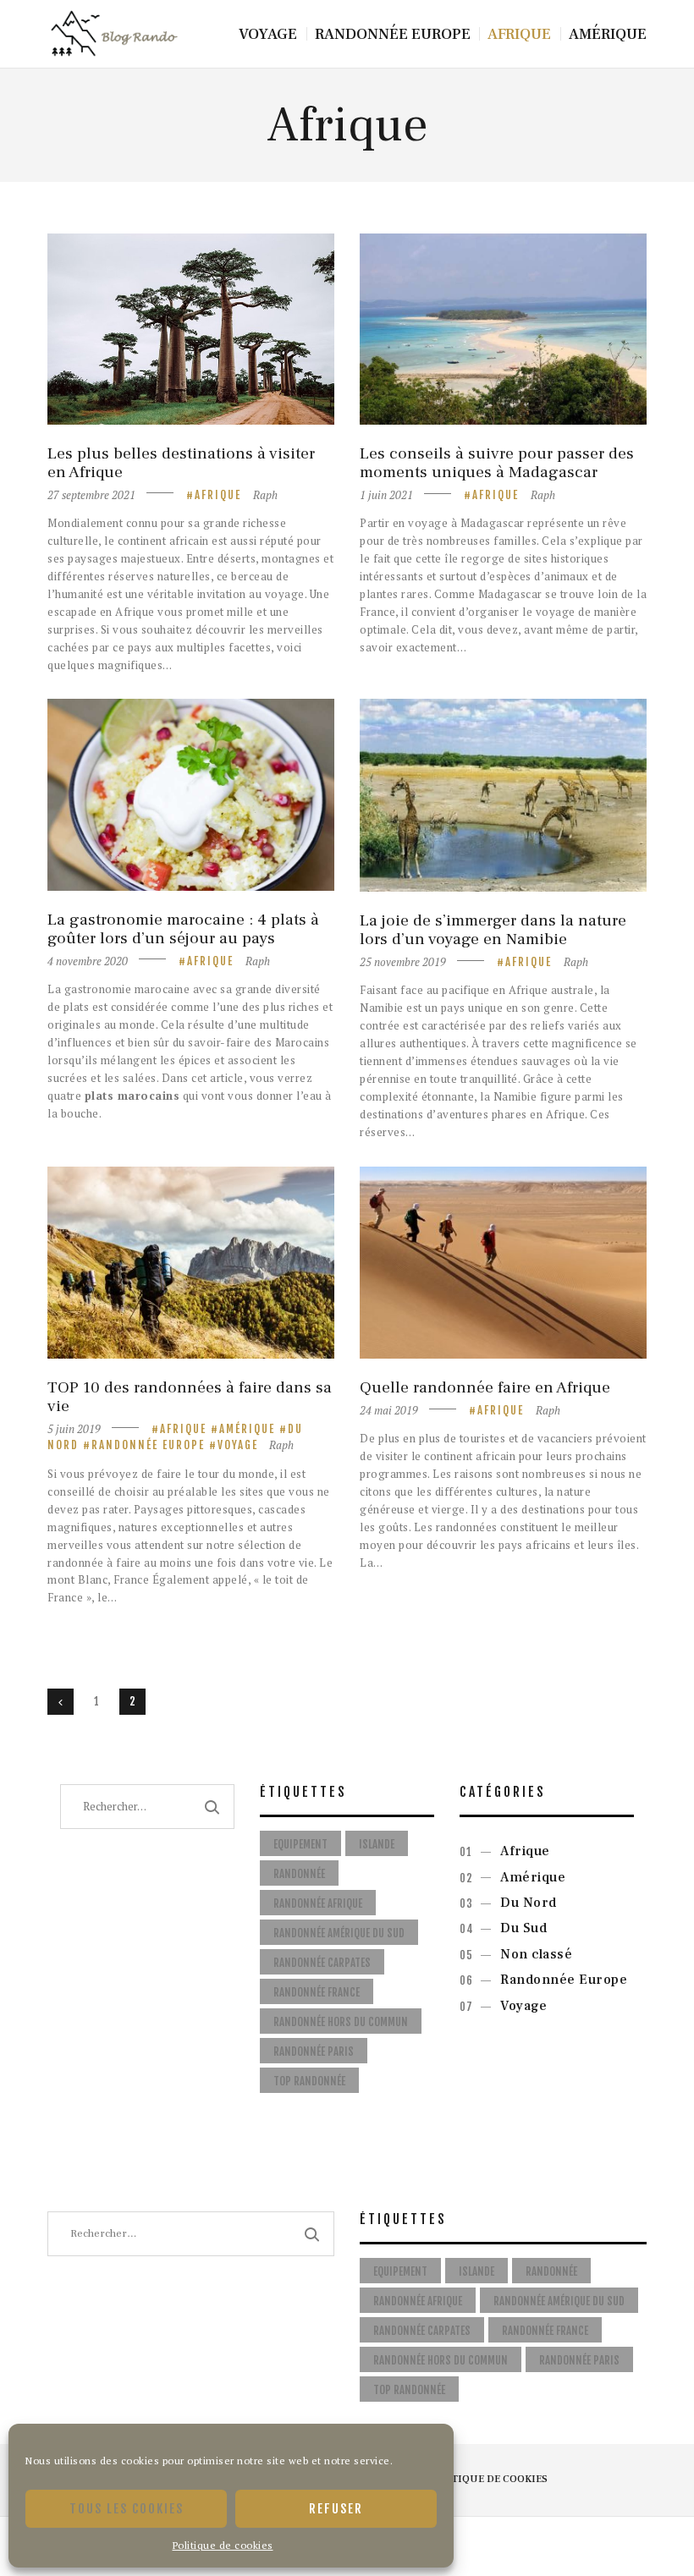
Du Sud (523, 1928)
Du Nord (529, 1903)
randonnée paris (314, 2051)
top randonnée (309, 2081)
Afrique (218, 495)
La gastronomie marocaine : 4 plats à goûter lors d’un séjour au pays (183, 929)
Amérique (247, 1429)
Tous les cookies (127, 2509)
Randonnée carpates (322, 1963)
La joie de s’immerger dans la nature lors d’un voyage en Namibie (493, 930)
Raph (265, 495)
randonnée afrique (318, 1903)
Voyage (238, 1445)
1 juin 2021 (386, 495)
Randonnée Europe (148, 1445)
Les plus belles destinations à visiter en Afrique (181, 463)
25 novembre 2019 (403, 962)
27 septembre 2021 (91, 495)
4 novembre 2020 (88, 961)
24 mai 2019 (389, 1410)
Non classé (536, 1954)
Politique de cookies (223, 2545)
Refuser (336, 2509)
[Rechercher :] (191, 2233)
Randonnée (299, 1874)
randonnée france (317, 1992)
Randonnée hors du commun (341, 2022)
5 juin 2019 (74, 1429)
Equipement (300, 1844)
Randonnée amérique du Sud (339, 1933)
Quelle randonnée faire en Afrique (485, 1387)
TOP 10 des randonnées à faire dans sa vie (190, 1397)
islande (377, 1844)
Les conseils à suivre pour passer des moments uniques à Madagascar (497, 463)
